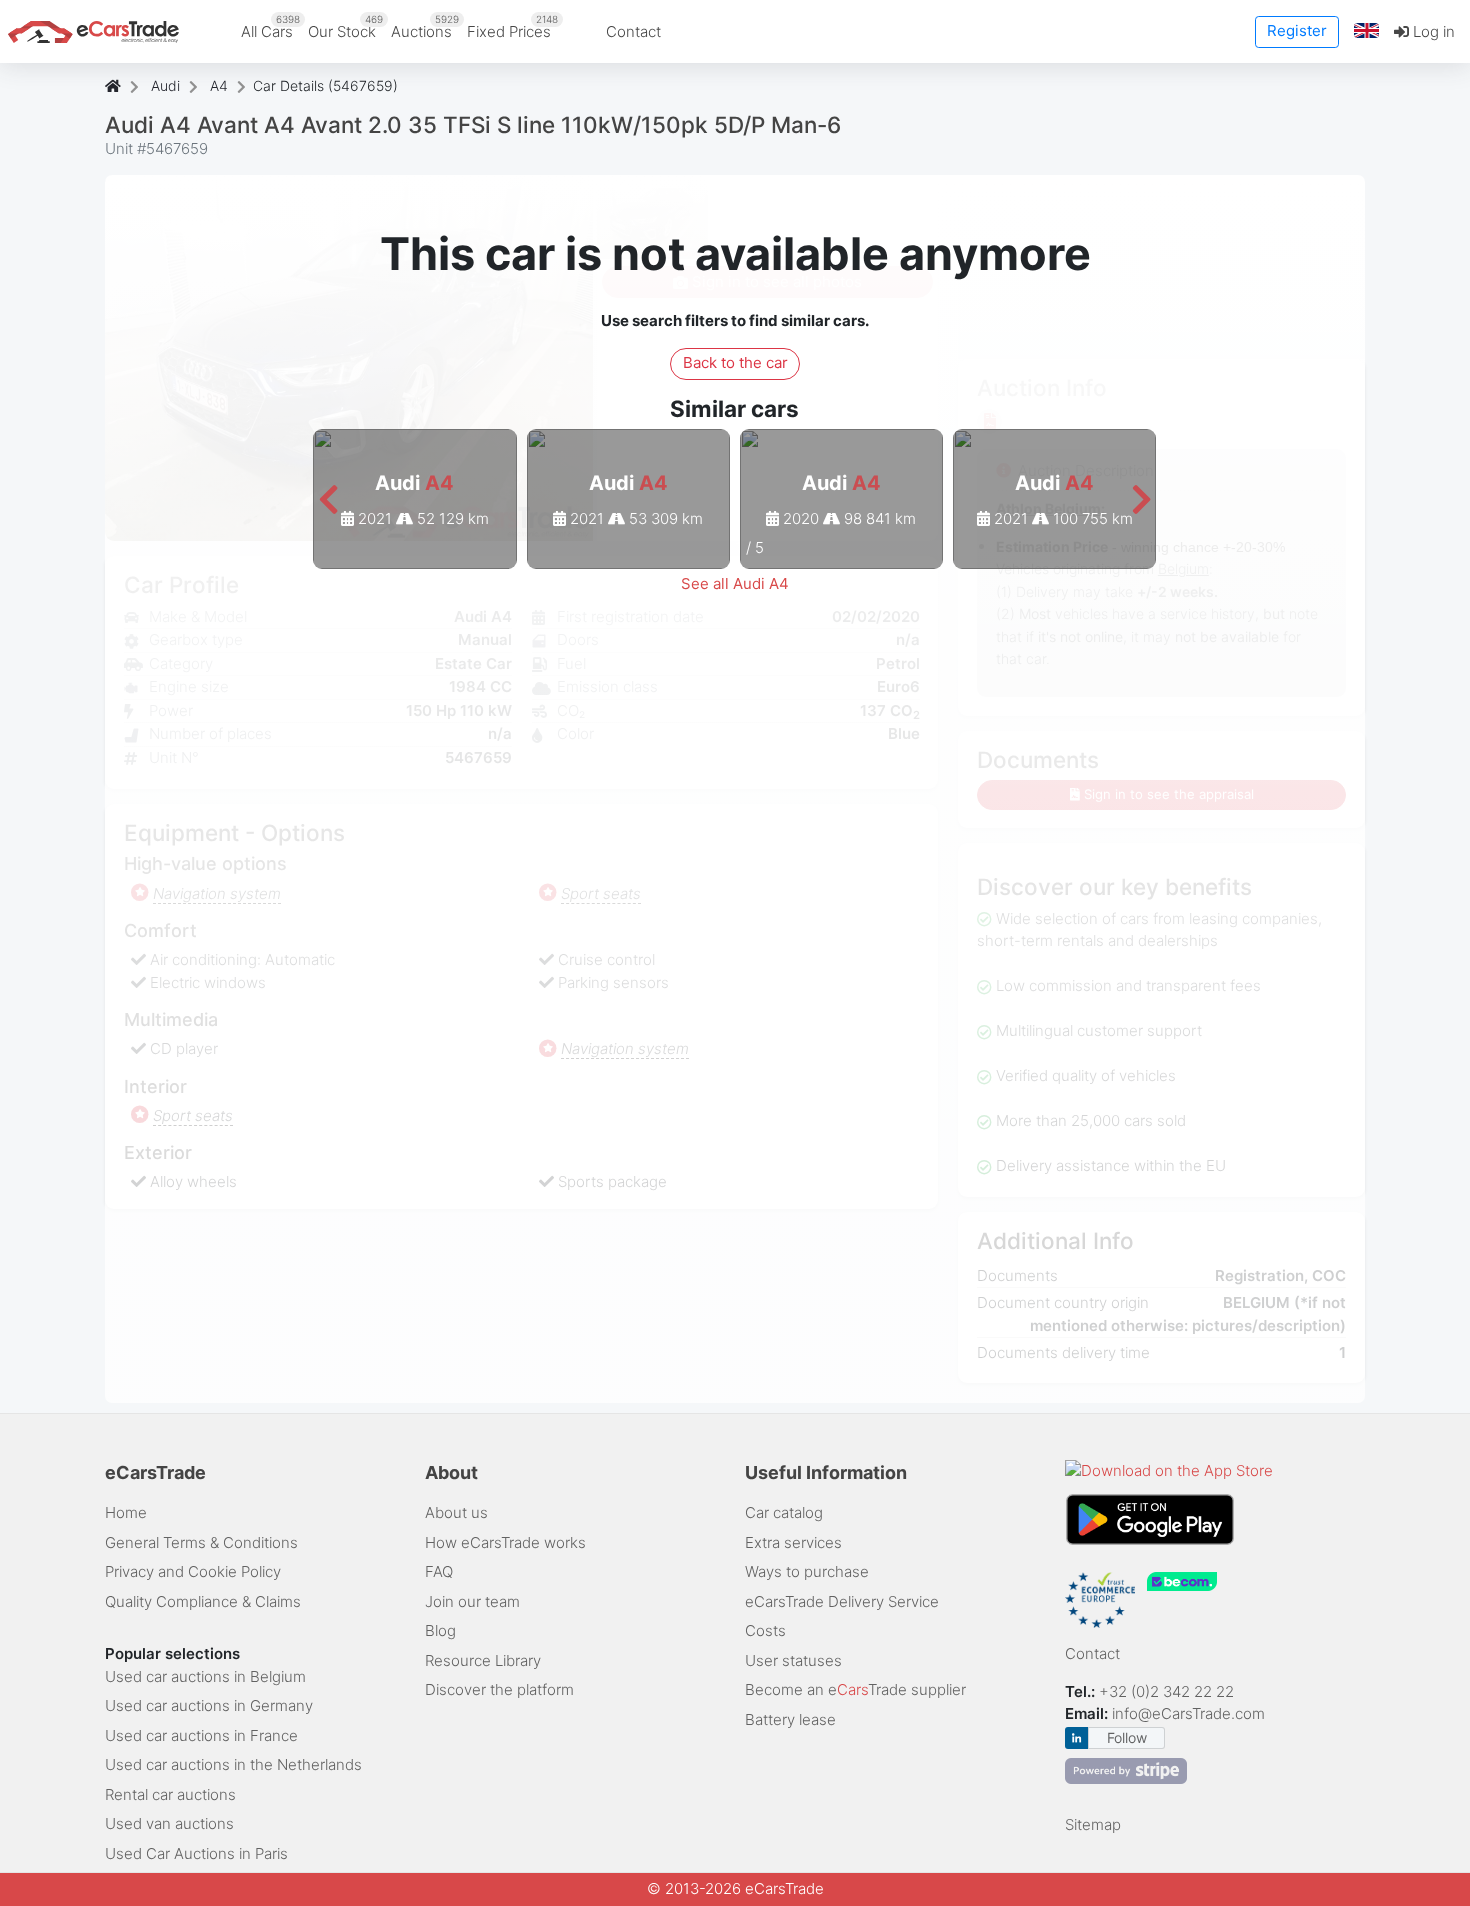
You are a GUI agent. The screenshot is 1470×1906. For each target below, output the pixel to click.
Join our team (472, 1601)
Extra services (793, 1542)
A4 (219, 85)
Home (126, 1512)
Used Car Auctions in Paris (196, 1853)
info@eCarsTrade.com (1188, 1713)
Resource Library (483, 1660)
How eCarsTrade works (505, 1542)
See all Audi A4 (735, 583)
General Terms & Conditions (201, 1542)
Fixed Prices (512, 27)
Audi (165, 85)
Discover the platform (499, 1689)
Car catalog (784, 1512)
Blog (440, 1630)
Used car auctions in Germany (209, 1705)
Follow (1127, 1737)
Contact (633, 31)
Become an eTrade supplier (855, 1689)
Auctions (425, 27)
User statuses (793, 1660)
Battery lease (790, 1719)
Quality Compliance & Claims (203, 1601)
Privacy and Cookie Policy (193, 1571)
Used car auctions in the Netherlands (233, 1764)
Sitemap (1093, 1824)
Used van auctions (169, 1823)
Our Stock (345, 27)
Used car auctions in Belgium (205, 1676)
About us (456, 1512)
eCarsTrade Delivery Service (842, 1601)
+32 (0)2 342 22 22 (1168, 1691)
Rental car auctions (170, 1794)
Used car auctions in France (201, 1735)
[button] (1367, 31)
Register (1297, 30)
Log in (1432, 31)
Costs (765, 1630)
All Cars (270, 27)
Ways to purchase (807, 1571)
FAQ (439, 1571)
